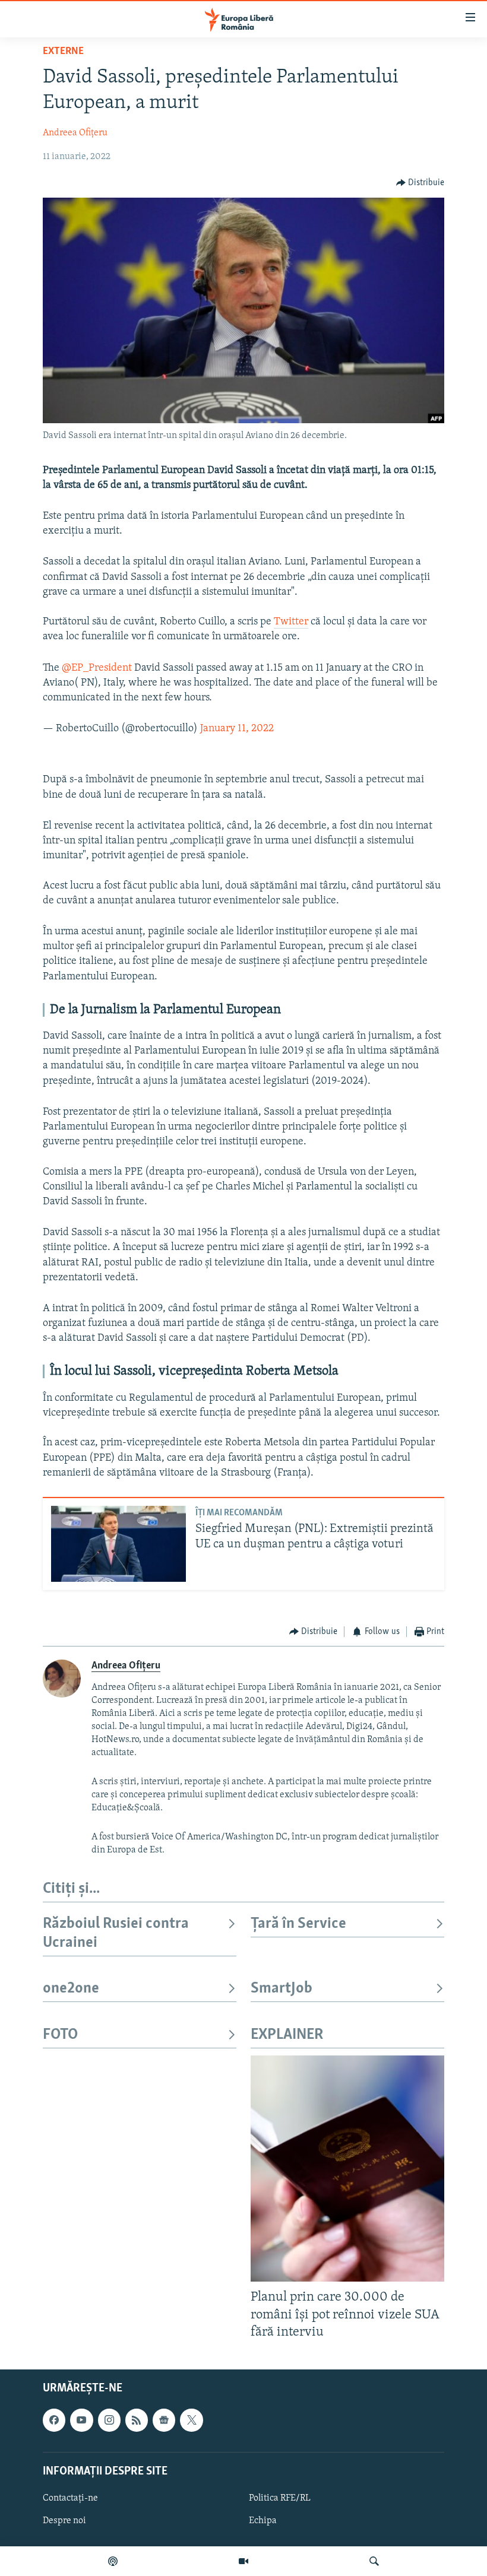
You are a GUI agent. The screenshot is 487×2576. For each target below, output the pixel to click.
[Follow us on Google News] (164, 2420)
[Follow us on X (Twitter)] (191, 2420)
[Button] (420, 183)
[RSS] (137, 2420)
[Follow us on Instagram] (109, 2420)
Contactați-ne (70, 2498)
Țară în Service (298, 1924)
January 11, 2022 (237, 729)
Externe (63, 52)
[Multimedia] (243, 2561)
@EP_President (97, 668)
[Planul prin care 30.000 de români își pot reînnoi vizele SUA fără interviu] (347, 2169)
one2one (71, 1989)
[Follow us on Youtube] (81, 2420)
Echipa (263, 2521)
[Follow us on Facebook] (54, 2420)
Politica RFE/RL (280, 2498)
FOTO (60, 2035)
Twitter (291, 622)
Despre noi (64, 2521)
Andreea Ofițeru (75, 133)
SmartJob (282, 1989)
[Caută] (374, 2561)
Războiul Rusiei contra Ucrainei (116, 1933)
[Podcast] (113, 2561)
